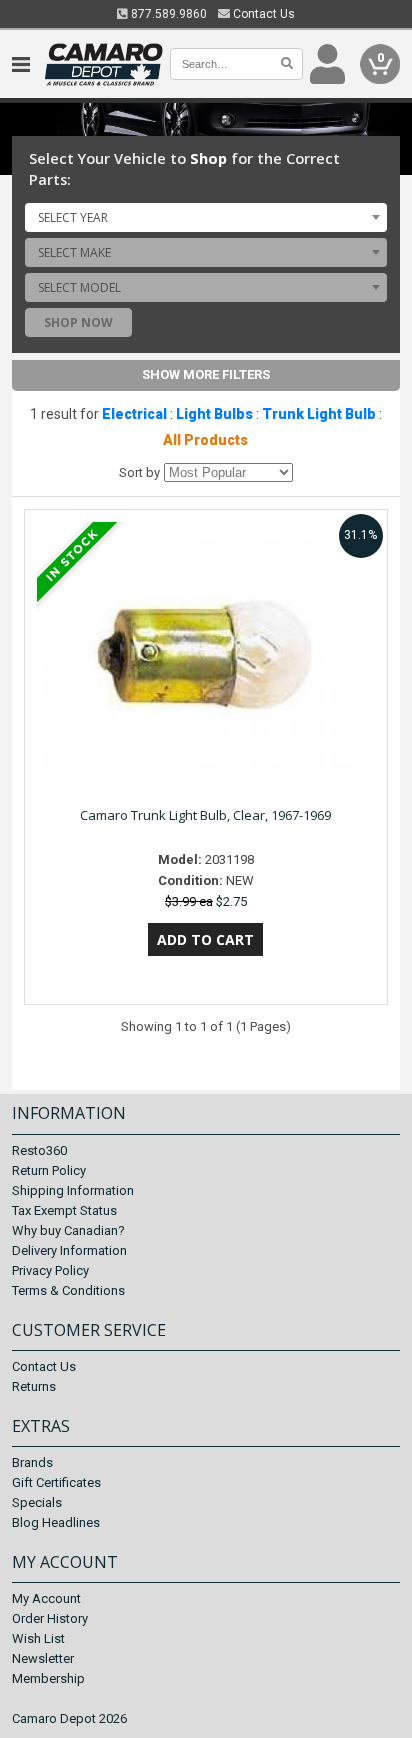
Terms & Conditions (68, 1290)
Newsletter (43, 1658)
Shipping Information (73, 1190)
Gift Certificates (56, 1482)
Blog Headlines (56, 1522)
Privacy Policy (50, 1270)
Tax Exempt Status (64, 1210)
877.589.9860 (167, 14)
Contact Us (262, 14)
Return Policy (49, 1170)
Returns (34, 1386)
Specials (37, 1502)
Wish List (38, 1638)
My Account (46, 1598)
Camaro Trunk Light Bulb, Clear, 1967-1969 (205, 815)
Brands (32, 1462)
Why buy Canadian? (68, 1230)
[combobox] (205, 217)
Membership (48, 1678)
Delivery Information (69, 1250)
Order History (50, 1618)
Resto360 (39, 1150)
